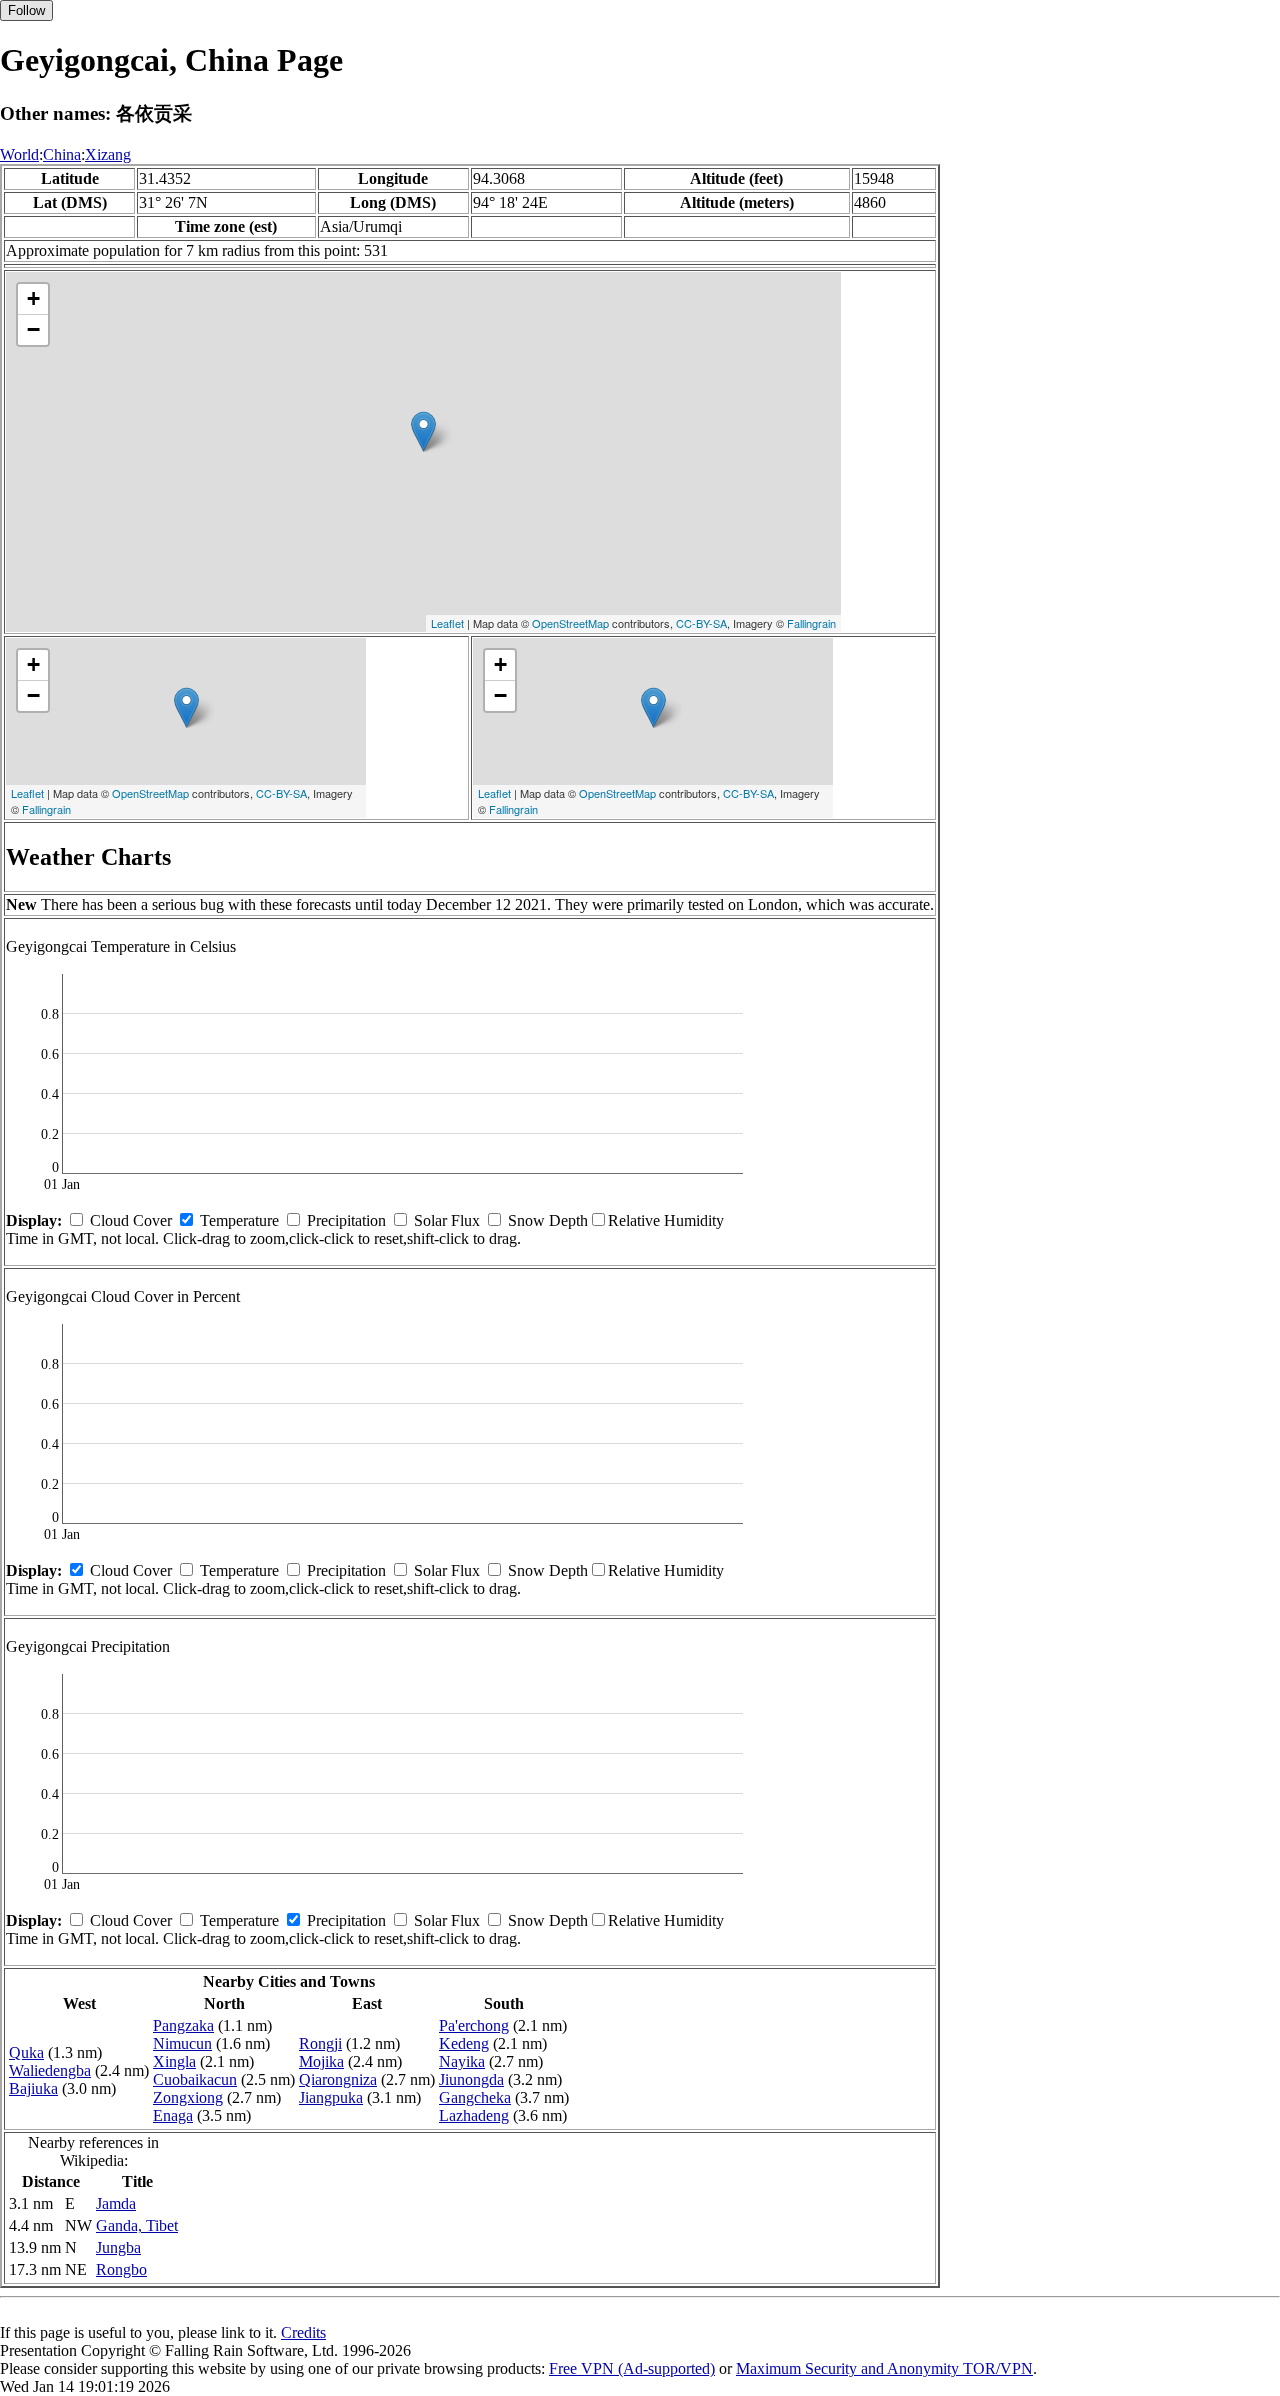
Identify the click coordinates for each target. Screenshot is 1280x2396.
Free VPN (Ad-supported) (632, 2368)
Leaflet (447, 623)
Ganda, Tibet (137, 2225)
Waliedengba (50, 2070)
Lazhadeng (474, 2115)
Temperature (239, 1220)
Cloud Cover (131, 1220)
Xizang (108, 154)
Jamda (116, 2203)
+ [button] (33, 298)
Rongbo (121, 2269)
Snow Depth (548, 1220)
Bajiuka (33, 2088)
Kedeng (464, 2043)
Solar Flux (447, 1220)
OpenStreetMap (570, 623)
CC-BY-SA (701, 623)
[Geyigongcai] (423, 431)
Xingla (174, 2061)
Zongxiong (188, 2097)
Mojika (321, 2061)
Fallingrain (811, 623)
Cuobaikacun (195, 2079)
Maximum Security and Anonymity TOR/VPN (884, 2368)
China (62, 154)
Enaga (173, 2115)
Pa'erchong (474, 2025)
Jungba (118, 2247)
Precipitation (346, 1220)
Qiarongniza (338, 2079)
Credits (303, 2332)
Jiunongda (471, 2079)
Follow (26, 10)
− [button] (33, 329)
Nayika (462, 2061)
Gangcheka (475, 2097)
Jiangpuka (331, 2097)
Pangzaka (183, 2025)
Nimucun (182, 2043)
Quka (26, 2052)
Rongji (320, 2043)
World (19, 154)
